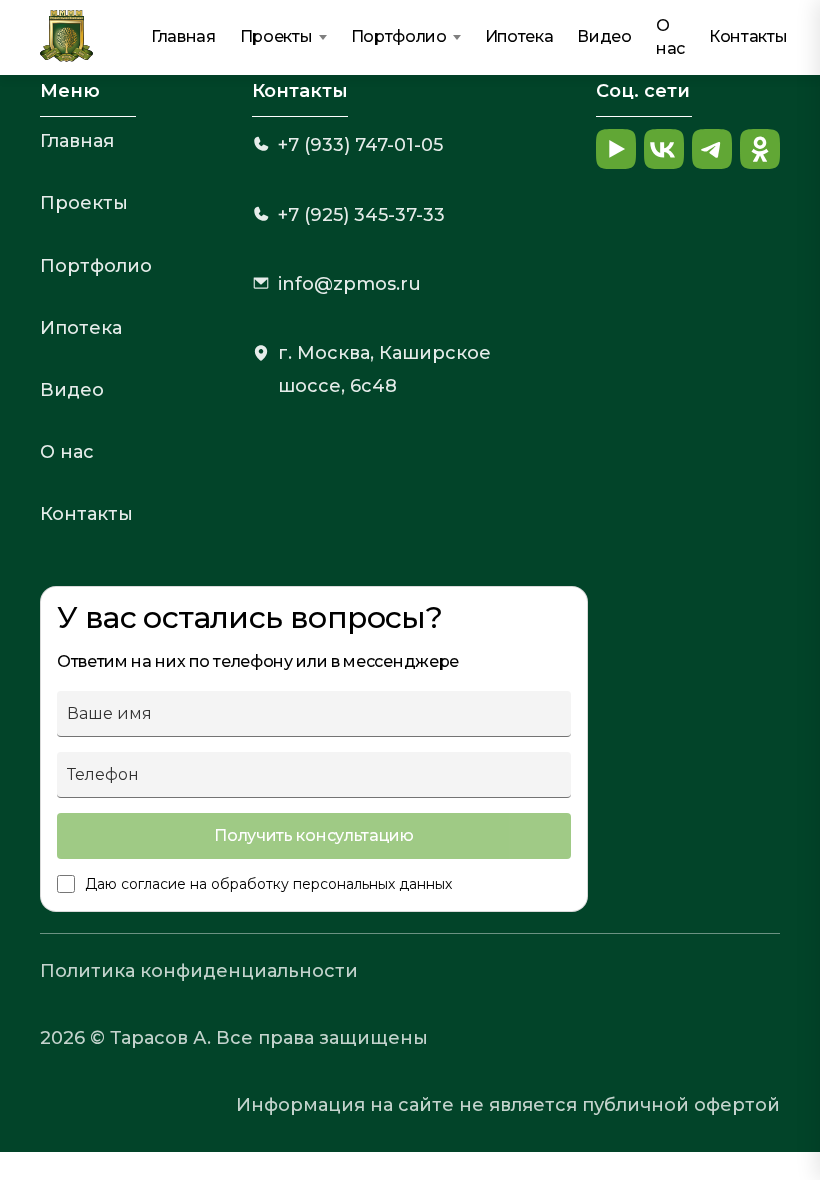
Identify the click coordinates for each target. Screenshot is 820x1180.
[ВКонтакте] (664, 149)
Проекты (276, 36)
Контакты (748, 36)
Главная (183, 36)
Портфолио (399, 36)
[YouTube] (616, 149)
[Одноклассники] (760, 149)
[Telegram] (712, 149)
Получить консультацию (313, 835)
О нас (670, 36)
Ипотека (519, 36)
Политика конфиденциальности (199, 971)
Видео (604, 36)
